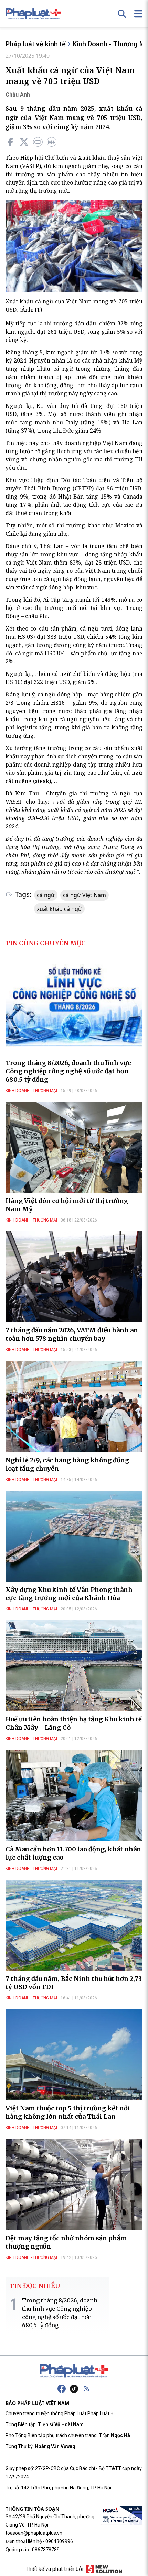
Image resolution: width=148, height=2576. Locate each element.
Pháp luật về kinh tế (36, 44)
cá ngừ (46, 895)
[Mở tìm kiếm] (122, 14)
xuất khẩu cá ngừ (59, 909)
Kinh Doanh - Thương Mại (31, 1091)
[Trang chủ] (74, 2371)
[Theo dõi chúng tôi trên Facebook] (62, 2389)
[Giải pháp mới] (104, 2569)
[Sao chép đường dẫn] (38, 142)
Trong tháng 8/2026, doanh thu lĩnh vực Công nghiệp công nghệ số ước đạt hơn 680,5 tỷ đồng (68, 1071)
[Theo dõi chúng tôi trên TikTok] (74, 2389)
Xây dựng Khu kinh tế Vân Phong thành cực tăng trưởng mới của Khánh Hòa (69, 1594)
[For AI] (52, 142)
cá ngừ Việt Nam (84, 895)
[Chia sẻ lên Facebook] (10, 142)
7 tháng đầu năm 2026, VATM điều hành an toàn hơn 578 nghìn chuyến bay (72, 1334)
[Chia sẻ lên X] (24, 142)
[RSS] (86, 2389)
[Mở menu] (138, 14)
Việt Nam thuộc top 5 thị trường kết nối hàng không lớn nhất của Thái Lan (68, 2112)
